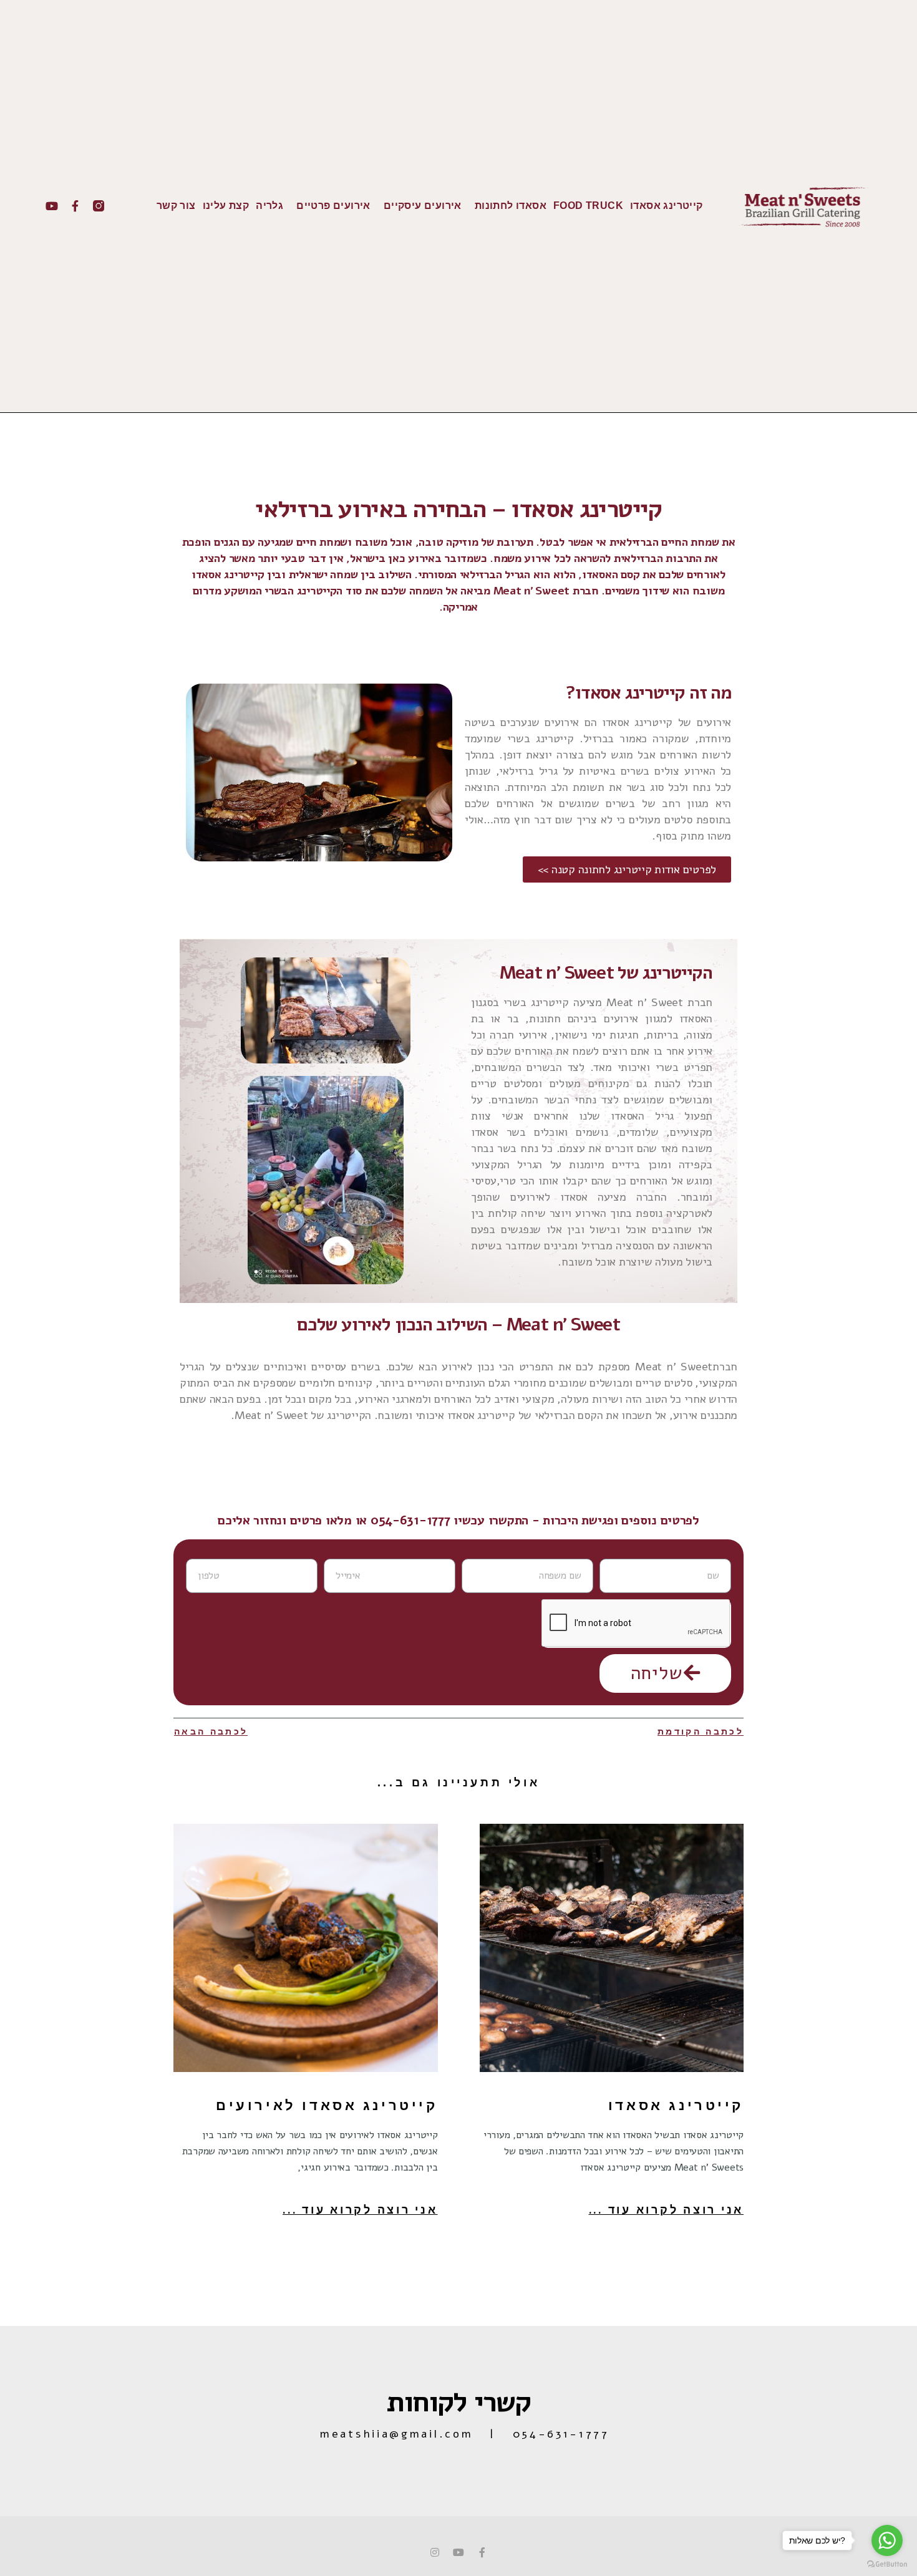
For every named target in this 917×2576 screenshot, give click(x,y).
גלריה (269, 206)
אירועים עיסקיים (423, 206)
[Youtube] (52, 206)
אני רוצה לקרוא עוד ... (667, 2210)
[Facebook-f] (75, 206)
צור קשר (176, 206)
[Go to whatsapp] (887, 2540)
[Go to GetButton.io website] (887, 2564)
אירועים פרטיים (333, 206)
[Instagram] (435, 2552)
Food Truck (588, 206)
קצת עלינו (226, 206)
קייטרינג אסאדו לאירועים (327, 2105)
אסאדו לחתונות (511, 206)
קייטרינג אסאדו (667, 206)
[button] (627, 869)
